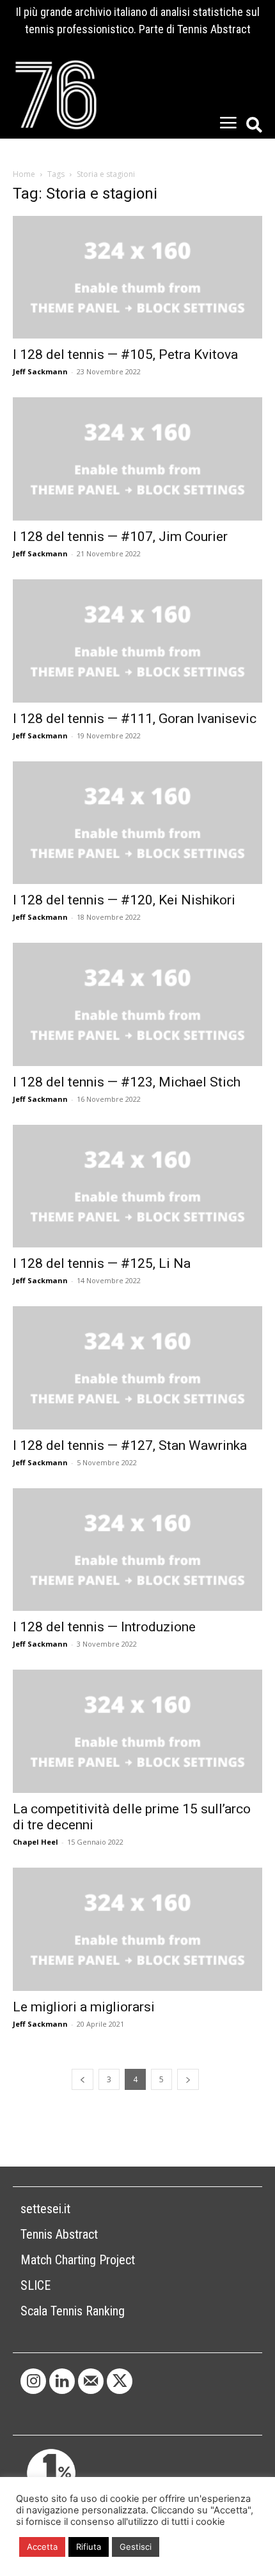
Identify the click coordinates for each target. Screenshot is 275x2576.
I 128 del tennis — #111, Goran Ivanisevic (135, 719)
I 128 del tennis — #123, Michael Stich (127, 1082)
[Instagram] (33, 2381)
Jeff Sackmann (40, 371)
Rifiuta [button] (89, 2547)
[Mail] (91, 2381)
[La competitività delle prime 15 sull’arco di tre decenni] (137, 1731)
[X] (120, 2381)
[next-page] (188, 2079)
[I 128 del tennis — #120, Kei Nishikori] (137, 823)
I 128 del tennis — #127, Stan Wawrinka (130, 1445)
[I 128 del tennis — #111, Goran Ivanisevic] (137, 641)
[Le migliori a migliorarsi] (137, 1929)
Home (24, 174)
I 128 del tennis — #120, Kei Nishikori (124, 900)
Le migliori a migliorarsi (84, 2007)
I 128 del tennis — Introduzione (104, 1627)
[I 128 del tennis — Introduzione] (137, 1550)
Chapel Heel (35, 1842)
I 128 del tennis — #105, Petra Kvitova (125, 354)
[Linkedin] (62, 2381)
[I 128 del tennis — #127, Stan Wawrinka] (137, 1368)
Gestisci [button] (136, 2547)
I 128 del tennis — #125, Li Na (102, 1263)
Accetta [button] (42, 2547)
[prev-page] (82, 2079)
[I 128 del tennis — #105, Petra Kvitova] (137, 278)
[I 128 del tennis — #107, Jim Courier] (137, 459)
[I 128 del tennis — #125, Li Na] (137, 1186)
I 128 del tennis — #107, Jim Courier (120, 537)
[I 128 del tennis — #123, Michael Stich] (137, 1004)
